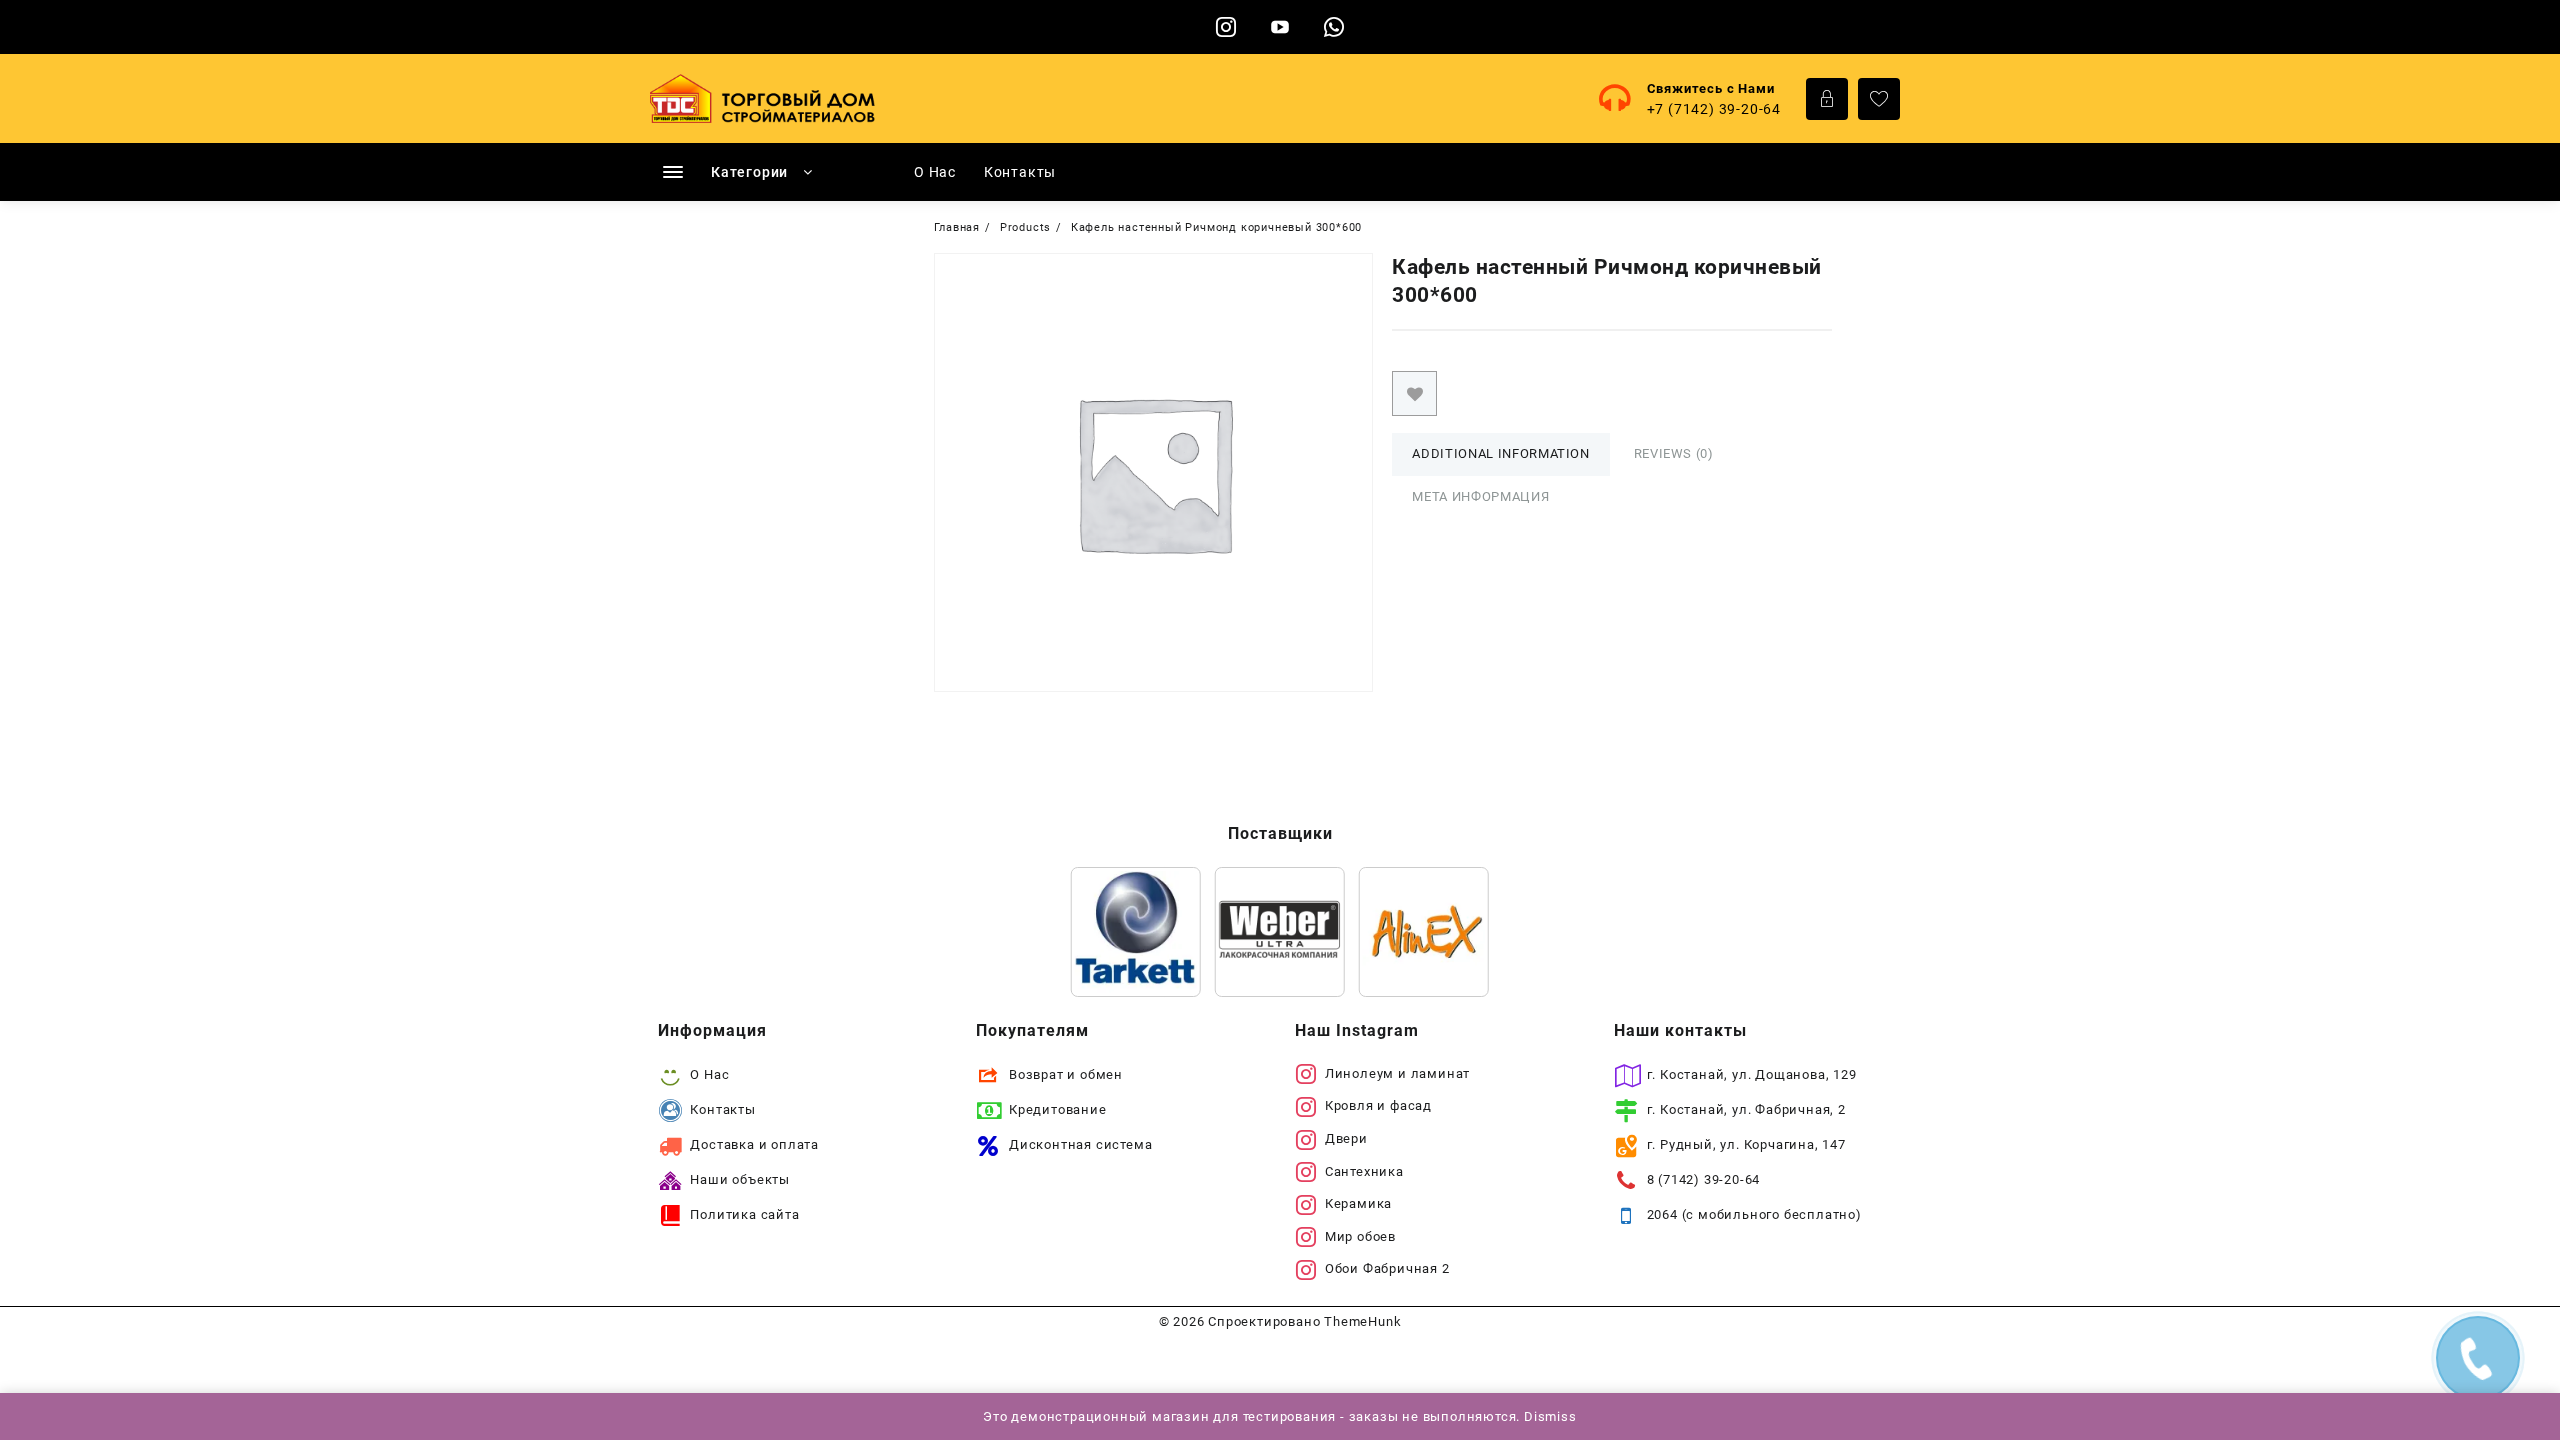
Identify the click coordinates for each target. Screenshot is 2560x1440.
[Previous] (1112, 932)
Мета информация (1480, 496)
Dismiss (1550, 1416)
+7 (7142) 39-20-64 (1714, 109)
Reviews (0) (1674, 453)
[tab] (1500, 454)
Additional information (1500, 453)
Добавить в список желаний (1414, 393)
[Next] (1448, 932)
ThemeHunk (1362, 1321)
